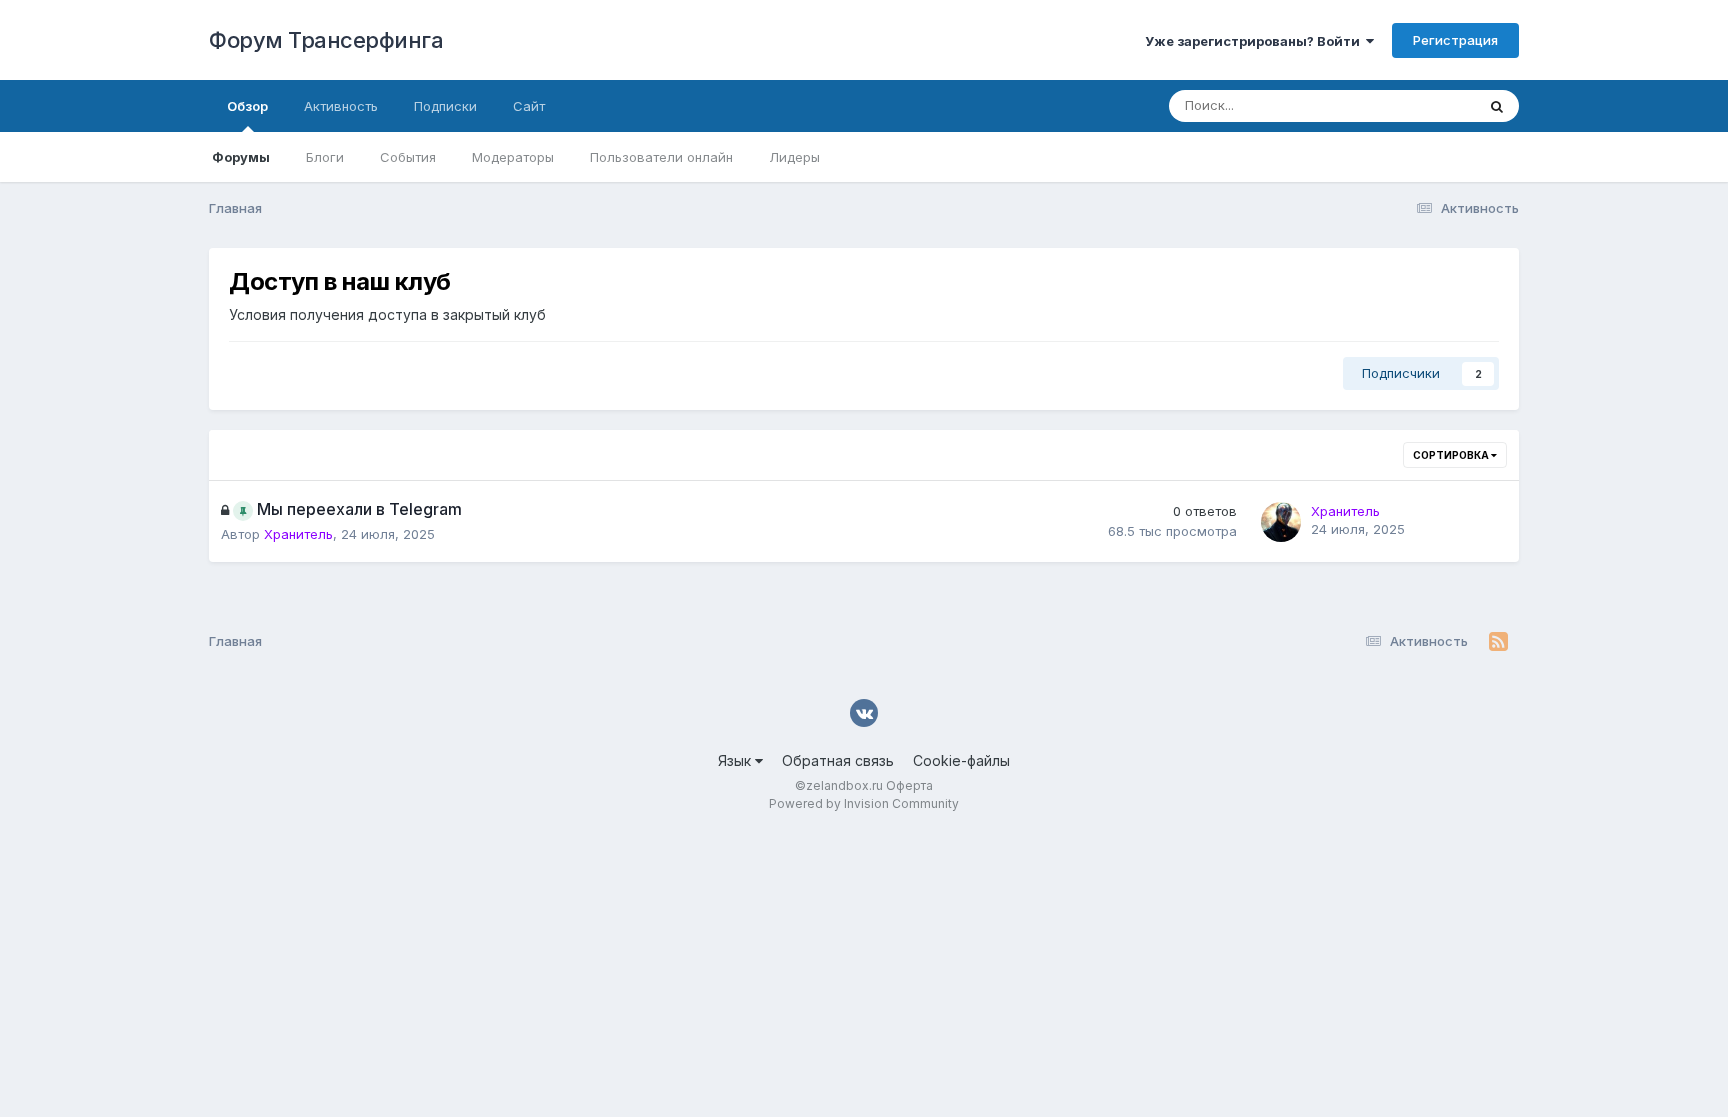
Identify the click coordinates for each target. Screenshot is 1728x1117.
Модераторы (513, 157)
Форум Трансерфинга (326, 40)
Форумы (241, 157)
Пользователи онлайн (661, 157)
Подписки (445, 106)
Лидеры (794, 157)
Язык (736, 760)
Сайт (529, 106)
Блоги (325, 157)
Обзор (247, 106)
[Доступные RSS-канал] (1498, 642)
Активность (341, 106)
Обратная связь (838, 760)
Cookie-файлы (961, 760)
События (408, 157)
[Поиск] (1497, 106)
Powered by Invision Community (864, 803)
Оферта (909, 785)
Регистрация (1455, 40)
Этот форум (1412, 105)
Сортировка (1452, 455)
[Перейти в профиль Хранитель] (1281, 522)
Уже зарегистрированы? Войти (1255, 41)
